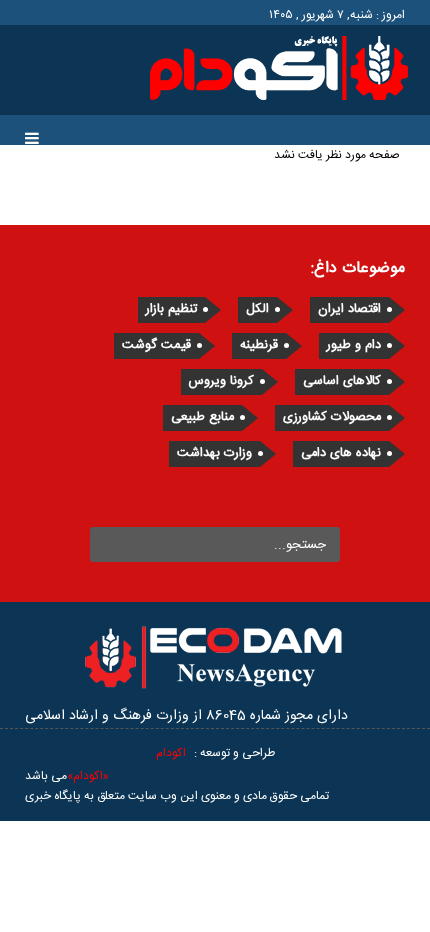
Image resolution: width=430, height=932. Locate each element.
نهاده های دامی (341, 453)
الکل (257, 309)
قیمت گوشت (156, 345)
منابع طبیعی (202, 417)
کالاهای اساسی (342, 381)
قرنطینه (259, 345)
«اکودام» (88, 776)
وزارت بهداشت (214, 453)
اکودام (171, 753)
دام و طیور (354, 345)
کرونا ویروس (221, 381)
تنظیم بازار (171, 309)
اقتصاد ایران (349, 309)
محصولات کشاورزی (332, 417)
